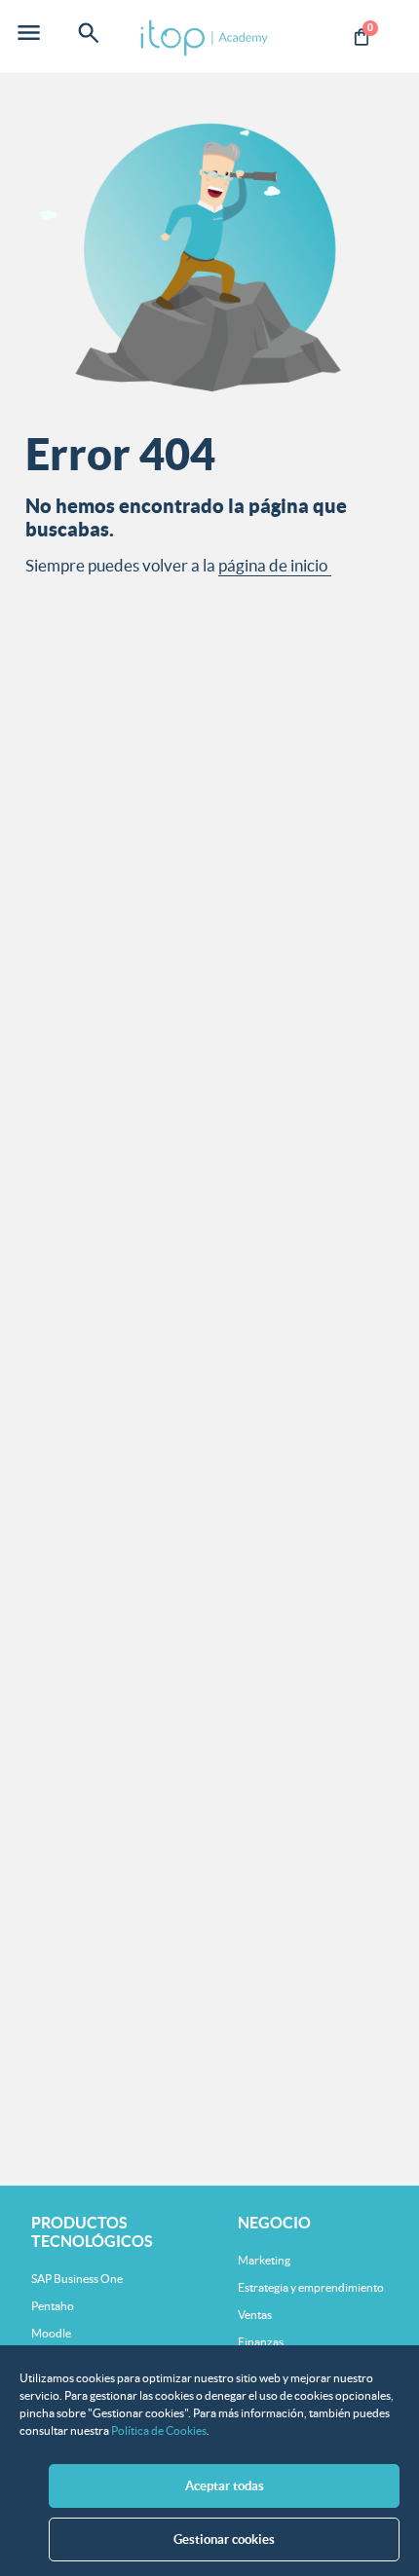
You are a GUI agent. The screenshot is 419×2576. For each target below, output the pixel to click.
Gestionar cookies (224, 2539)
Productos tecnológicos (92, 2232)
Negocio (274, 2223)
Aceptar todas (225, 2486)
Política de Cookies (159, 2430)
